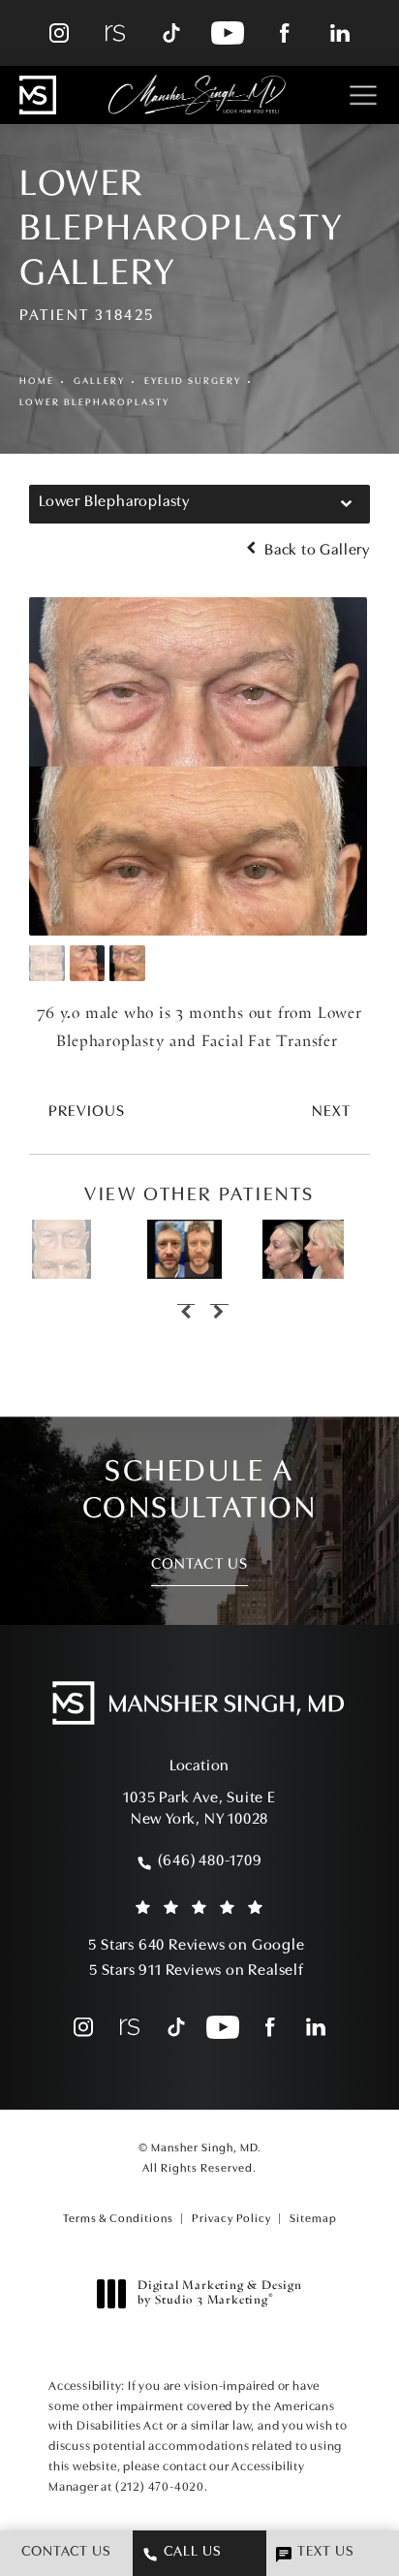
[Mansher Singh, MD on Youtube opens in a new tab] (228, 33)
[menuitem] (59, 33)
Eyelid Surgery (193, 382)
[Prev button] (183, 1308)
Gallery (99, 382)
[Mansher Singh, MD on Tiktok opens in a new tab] (171, 33)
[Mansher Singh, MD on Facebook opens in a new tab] (284, 33)
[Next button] (216, 1308)
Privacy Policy (231, 2219)
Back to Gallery (315, 551)
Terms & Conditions (118, 2219)
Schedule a (200, 1491)
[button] (363, 95)
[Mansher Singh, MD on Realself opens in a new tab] (115, 33)
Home (37, 382)
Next (331, 1112)
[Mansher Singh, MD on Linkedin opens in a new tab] (340, 33)
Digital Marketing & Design (219, 2295)
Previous (87, 1112)
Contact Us (199, 1565)
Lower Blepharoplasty (94, 403)
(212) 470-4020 (160, 2487)
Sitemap (313, 2219)
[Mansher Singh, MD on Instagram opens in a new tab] (59, 33)
